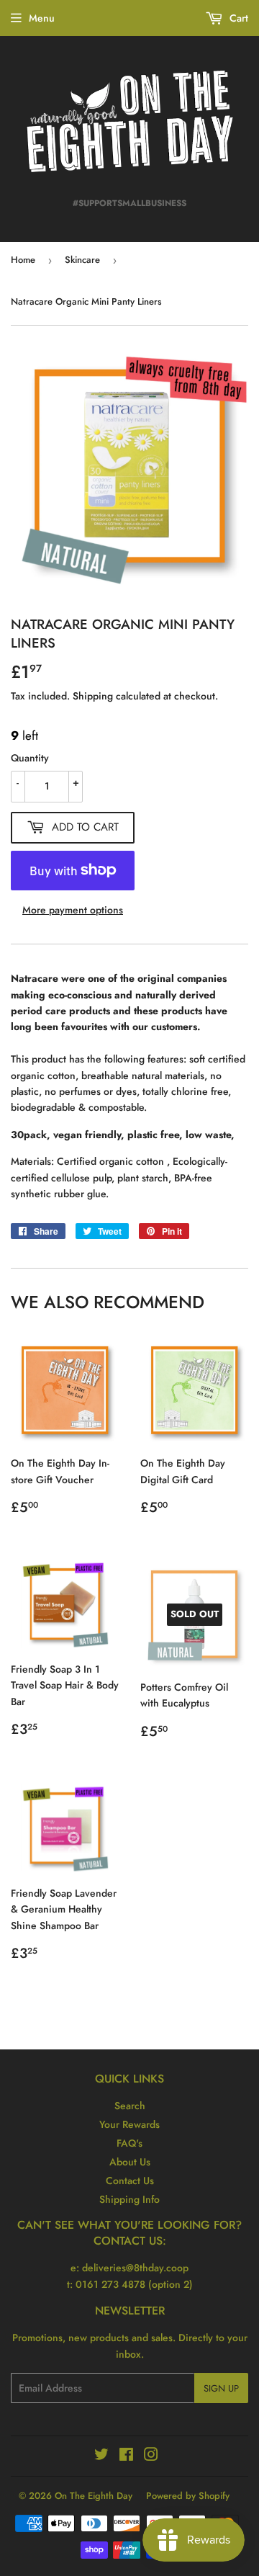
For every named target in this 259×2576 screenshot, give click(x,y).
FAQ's (129, 2143)
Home (23, 260)
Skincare (82, 260)
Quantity (30, 758)
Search (130, 2106)
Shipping (93, 696)
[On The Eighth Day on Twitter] (101, 2456)
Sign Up (221, 2388)
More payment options (73, 910)
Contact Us (130, 2181)
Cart (237, 18)
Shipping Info (129, 2199)
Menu (42, 18)
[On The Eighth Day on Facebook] (126, 2456)
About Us (130, 2162)
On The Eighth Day (94, 2496)
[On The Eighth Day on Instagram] (151, 2456)
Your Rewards (129, 2124)
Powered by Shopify (188, 2496)
